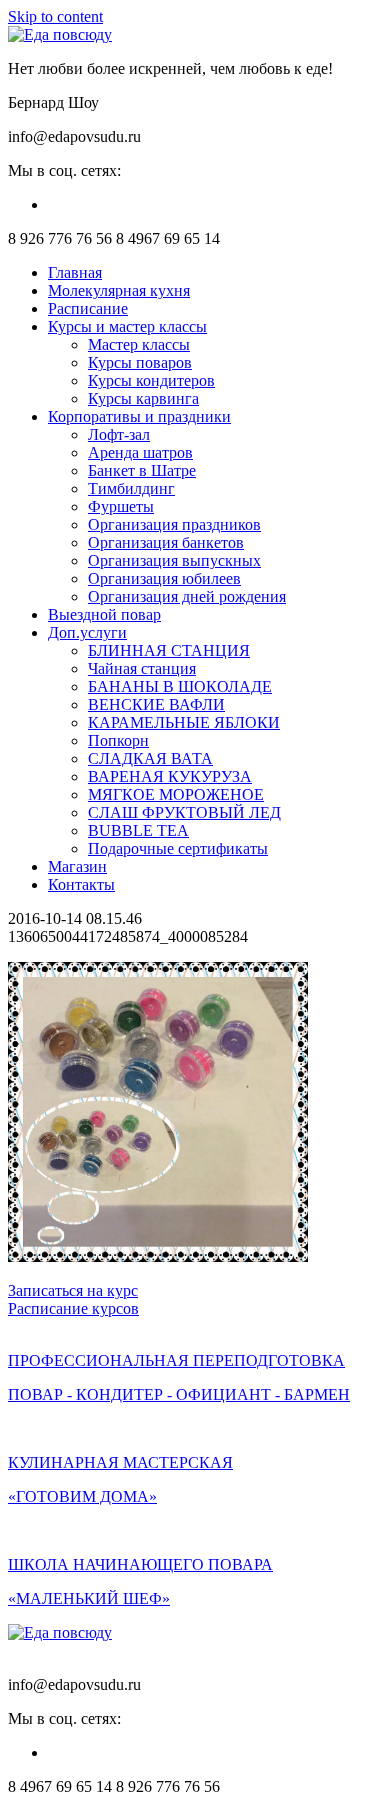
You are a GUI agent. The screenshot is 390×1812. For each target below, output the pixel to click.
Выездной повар (104, 614)
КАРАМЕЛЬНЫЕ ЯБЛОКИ (184, 722)
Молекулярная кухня (119, 290)
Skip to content (55, 16)
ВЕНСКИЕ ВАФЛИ (156, 704)
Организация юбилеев (164, 578)
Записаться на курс (73, 1290)
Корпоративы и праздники (139, 416)
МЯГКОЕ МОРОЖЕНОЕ (176, 794)
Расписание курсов (73, 1308)
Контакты (81, 884)
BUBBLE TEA (138, 830)
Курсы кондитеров (151, 380)
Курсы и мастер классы (127, 326)
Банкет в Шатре (142, 470)
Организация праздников (174, 524)
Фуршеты (121, 506)
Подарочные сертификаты (178, 848)
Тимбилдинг (131, 488)
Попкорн (118, 740)
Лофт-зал (119, 434)
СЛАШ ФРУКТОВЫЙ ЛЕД (184, 812)
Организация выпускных (174, 560)
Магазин (77, 866)
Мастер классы (139, 344)
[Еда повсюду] (60, 34)
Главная (75, 272)
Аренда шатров (140, 452)
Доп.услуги (87, 632)
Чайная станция (142, 668)
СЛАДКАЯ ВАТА (150, 758)
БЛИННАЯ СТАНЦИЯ (169, 650)
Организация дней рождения (187, 596)
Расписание (88, 308)
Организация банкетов (166, 542)
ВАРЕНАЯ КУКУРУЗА (170, 776)
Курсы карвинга (143, 398)
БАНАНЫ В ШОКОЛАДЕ (180, 686)
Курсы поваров (140, 362)
